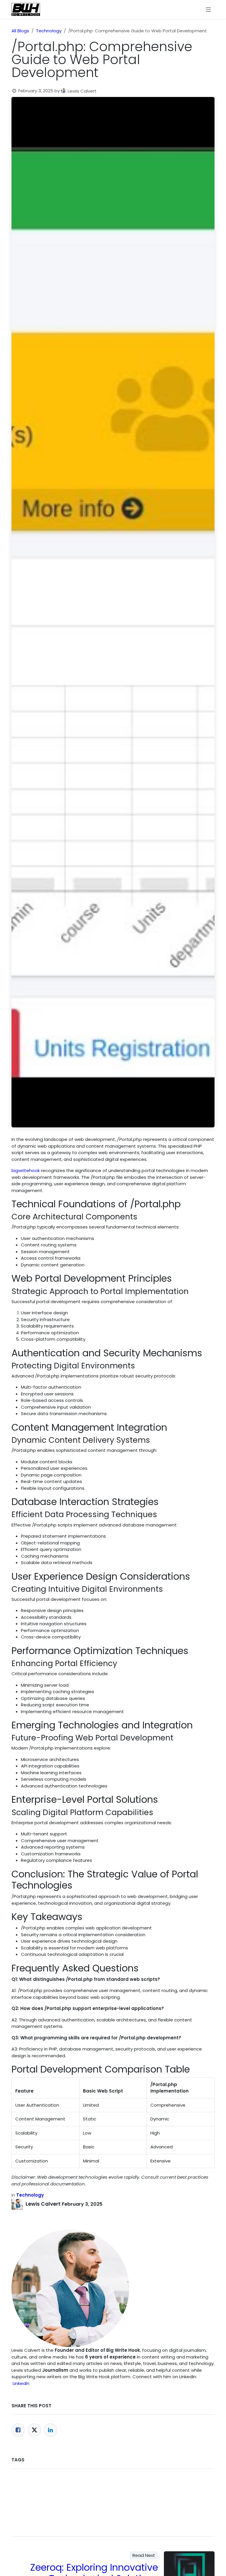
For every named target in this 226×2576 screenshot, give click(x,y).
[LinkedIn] (50, 2430)
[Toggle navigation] (208, 9)
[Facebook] (18, 2430)
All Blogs (20, 31)
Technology (49, 31)
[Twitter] (34, 2430)
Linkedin (21, 2383)
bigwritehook (26, 1170)
